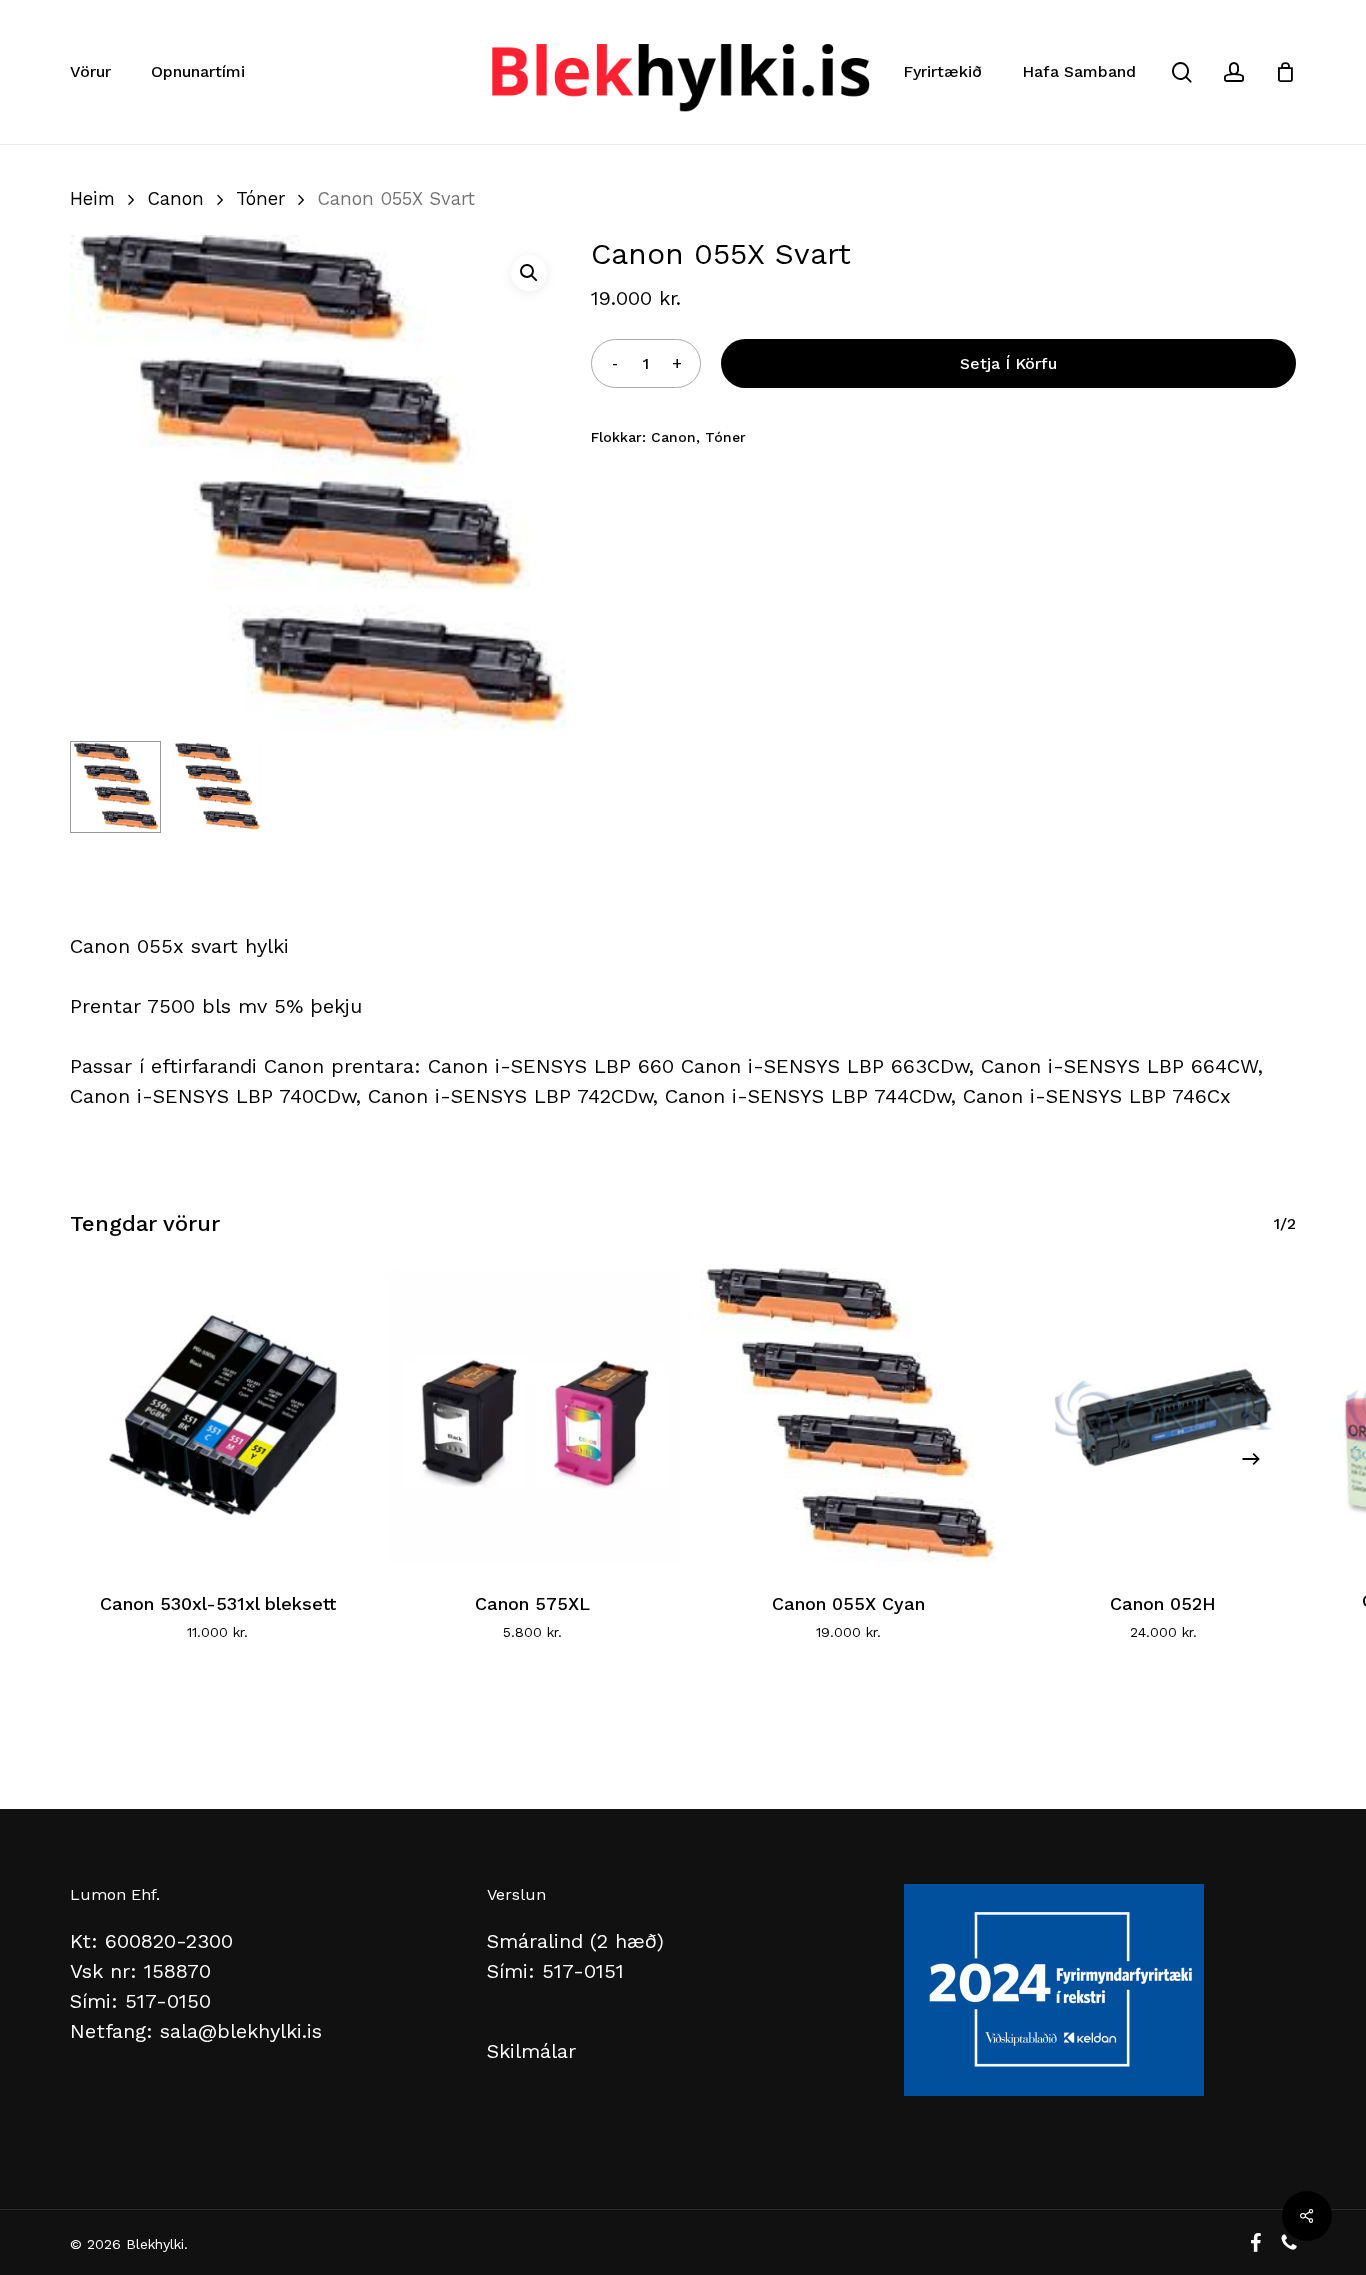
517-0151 (583, 1971)
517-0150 (168, 2001)
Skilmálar (531, 2051)
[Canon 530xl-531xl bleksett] (217, 1415)
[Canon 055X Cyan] (848, 1415)
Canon (175, 198)
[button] (529, 273)
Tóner (260, 198)
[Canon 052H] (1163, 1415)
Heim (92, 198)
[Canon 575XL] (532, 1415)
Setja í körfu (1008, 363)
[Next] (1251, 1459)
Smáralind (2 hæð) (575, 1941)
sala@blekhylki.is (241, 2031)
